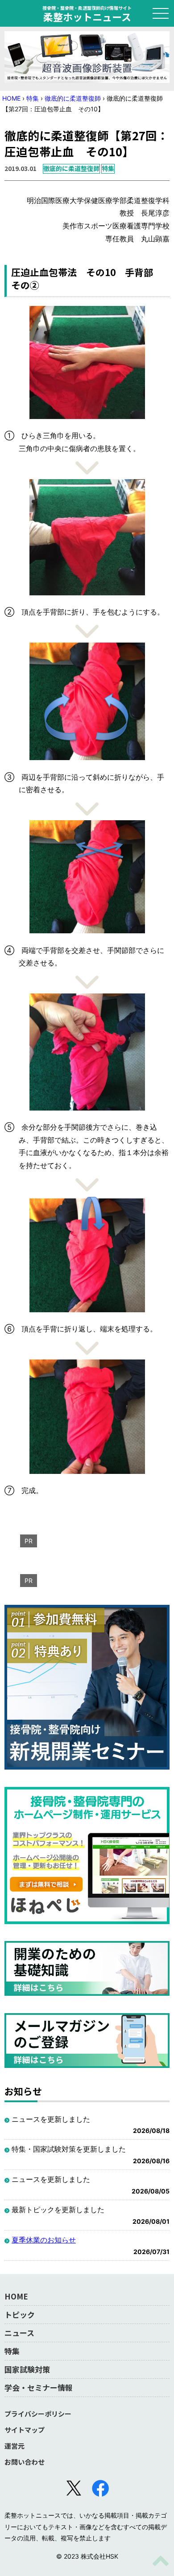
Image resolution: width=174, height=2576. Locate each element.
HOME (11, 98)
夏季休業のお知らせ (44, 2240)
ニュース (19, 2333)
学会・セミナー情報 (39, 2387)
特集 (33, 98)
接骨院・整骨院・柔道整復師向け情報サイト (87, 13)
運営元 (14, 2446)
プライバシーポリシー (38, 2414)
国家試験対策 (27, 2369)
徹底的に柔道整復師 (73, 98)
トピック (20, 2314)
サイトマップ (25, 2430)
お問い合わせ (25, 2462)
